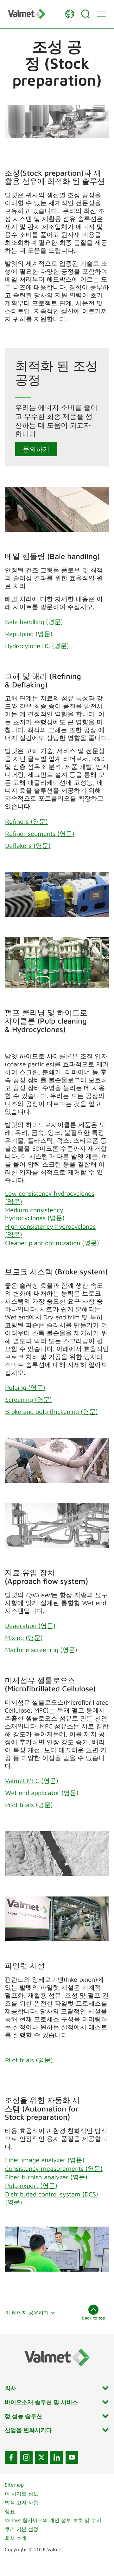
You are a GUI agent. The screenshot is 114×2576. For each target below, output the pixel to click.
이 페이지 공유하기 (27, 2313)
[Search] (85, 14)
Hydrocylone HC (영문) (37, 646)
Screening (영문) (28, 1399)
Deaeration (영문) (30, 1626)
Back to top (93, 2318)
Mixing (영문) (24, 1638)
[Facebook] (11, 2457)
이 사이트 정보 (22, 2494)
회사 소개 (16, 2538)
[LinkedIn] (57, 2457)
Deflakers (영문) (28, 846)
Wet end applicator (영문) (42, 1793)
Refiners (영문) (26, 821)
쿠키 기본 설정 (22, 2529)
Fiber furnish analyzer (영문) (46, 2177)
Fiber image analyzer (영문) (45, 2160)
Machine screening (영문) (41, 1650)
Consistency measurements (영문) (54, 2168)
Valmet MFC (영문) (32, 1781)
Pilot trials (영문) (29, 1805)
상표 (10, 2511)
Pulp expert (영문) (31, 2186)
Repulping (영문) (29, 634)
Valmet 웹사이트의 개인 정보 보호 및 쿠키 (53, 2520)
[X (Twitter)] (41, 2457)
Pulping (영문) (25, 1387)
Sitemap (14, 2485)
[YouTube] (72, 2457)
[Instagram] (26, 2457)
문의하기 (36, 449)
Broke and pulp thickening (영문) (51, 1412)
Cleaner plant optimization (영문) (52, 1243)
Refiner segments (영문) (40, 833)
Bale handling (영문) (34, 622)
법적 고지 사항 (22, 2502)
